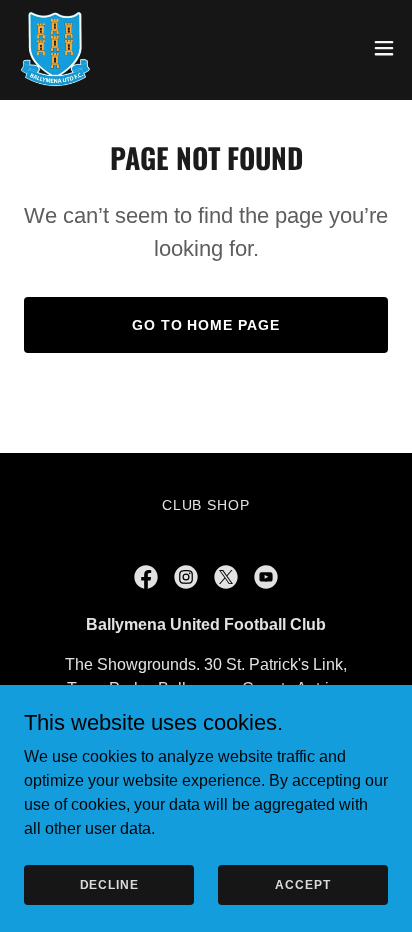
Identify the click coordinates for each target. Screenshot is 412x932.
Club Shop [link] (206, 505)
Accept (302, 884)
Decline (109, 884)
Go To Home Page (206, 325)
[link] (54, 48)
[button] (384, 48)
